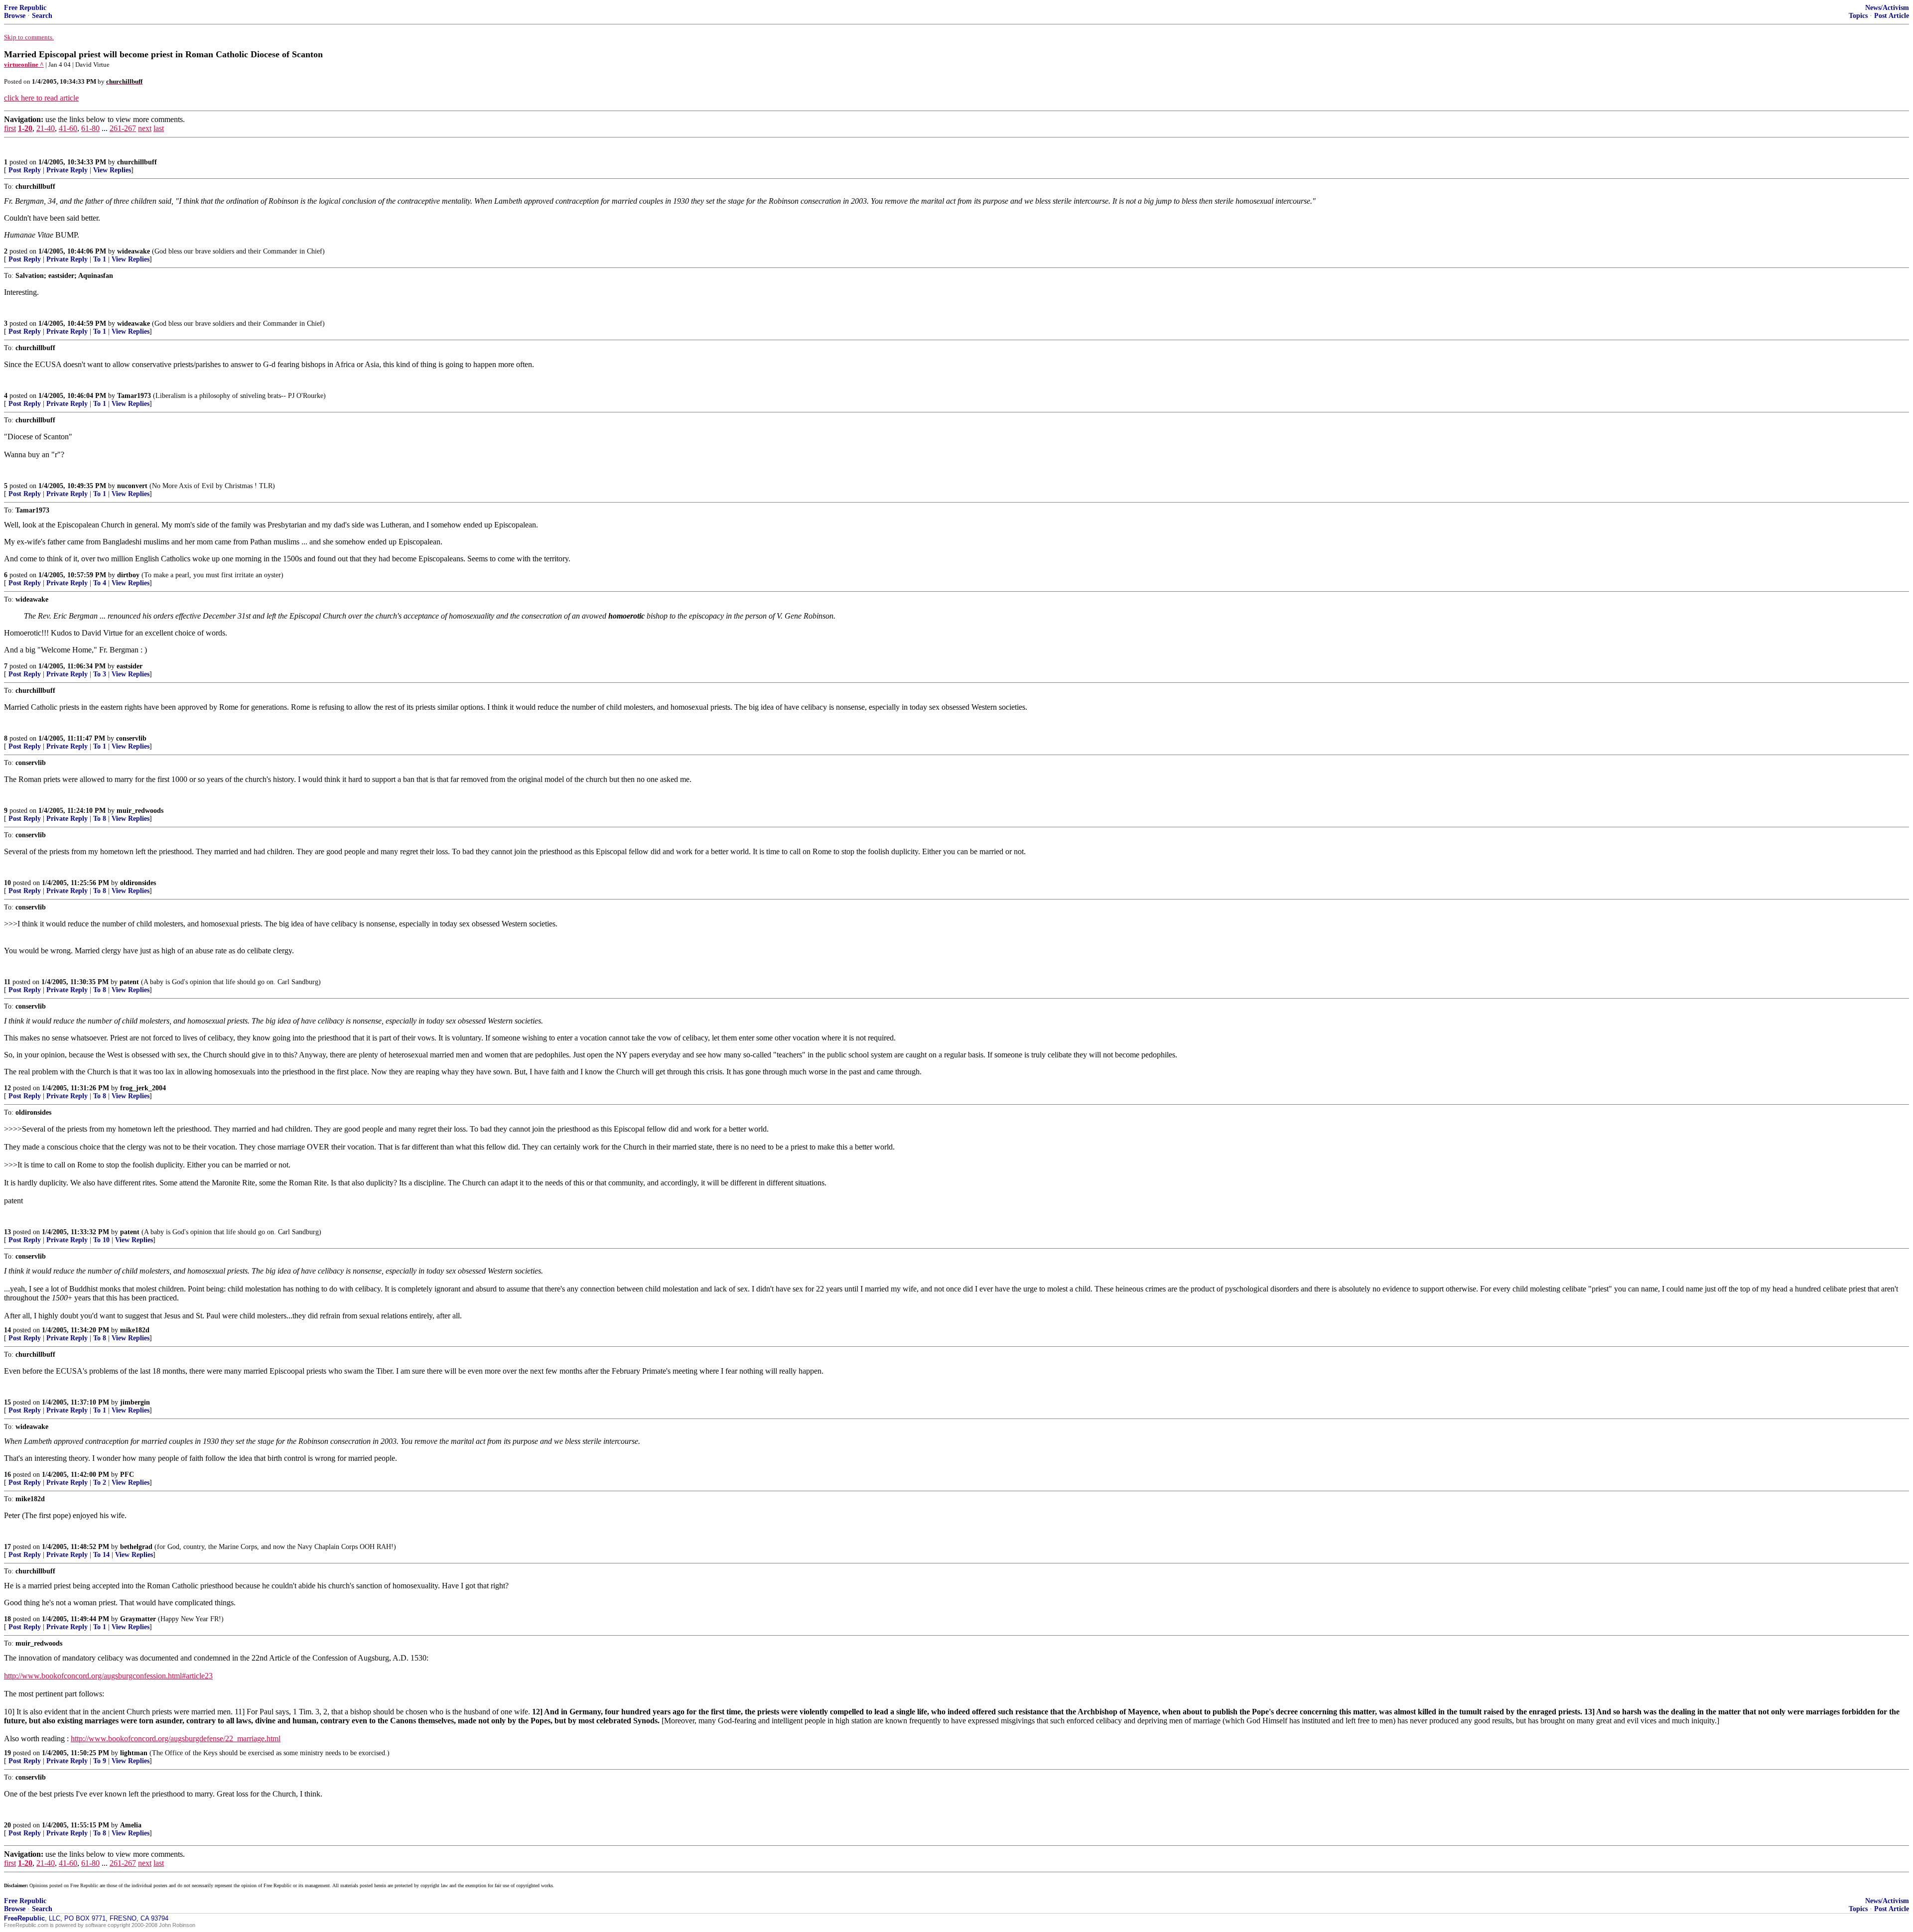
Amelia (131, 1825)
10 (7, 883)
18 (7, 1619)
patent (129, 982)
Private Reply (67, 170)
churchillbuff (137, 162)
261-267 (123, 128)
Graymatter (138, 1619)
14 (7, 1330)
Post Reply (25, 170)
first (10, 128)
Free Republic (25, 8)
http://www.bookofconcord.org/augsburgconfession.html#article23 (108, 1676)
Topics (1858, 16)
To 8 (100, 819)
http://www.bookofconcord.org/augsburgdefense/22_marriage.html (176, 1739)
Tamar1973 (134, 396)
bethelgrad (136, 1547)
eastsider (130, 666)
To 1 (100, 259)
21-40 (46, 128)
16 (7, 1475)
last (159, 128)
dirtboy (128, 575)
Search (42, 16)
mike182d (135, 1330)
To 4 (100, 583)
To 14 (101, 1555)
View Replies (112, 170)
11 (7, 982)
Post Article (1892, 16)
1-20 (25, 128)
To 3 (100, 674)
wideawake (134, 251)
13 (7, 1232)
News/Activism (1887, 8)
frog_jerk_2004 (143, 1088)
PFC (127, 1475)
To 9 (100, 1761)
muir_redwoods (140, 811)
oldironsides (138, 883)
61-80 (90, 128)
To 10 (101, 1240)
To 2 (100, 1482)
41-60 (68, 128)
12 (7, 1088)
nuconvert (132, 486)
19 (7, 1753)
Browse (15, 16)
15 (7, 1402)
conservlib (131, 738)
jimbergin (135, 1402)
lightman (134, 1753)
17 (7, 1547)
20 (7, 1825)
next (145, 128)
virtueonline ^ (24, 64)
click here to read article (41, 98)
